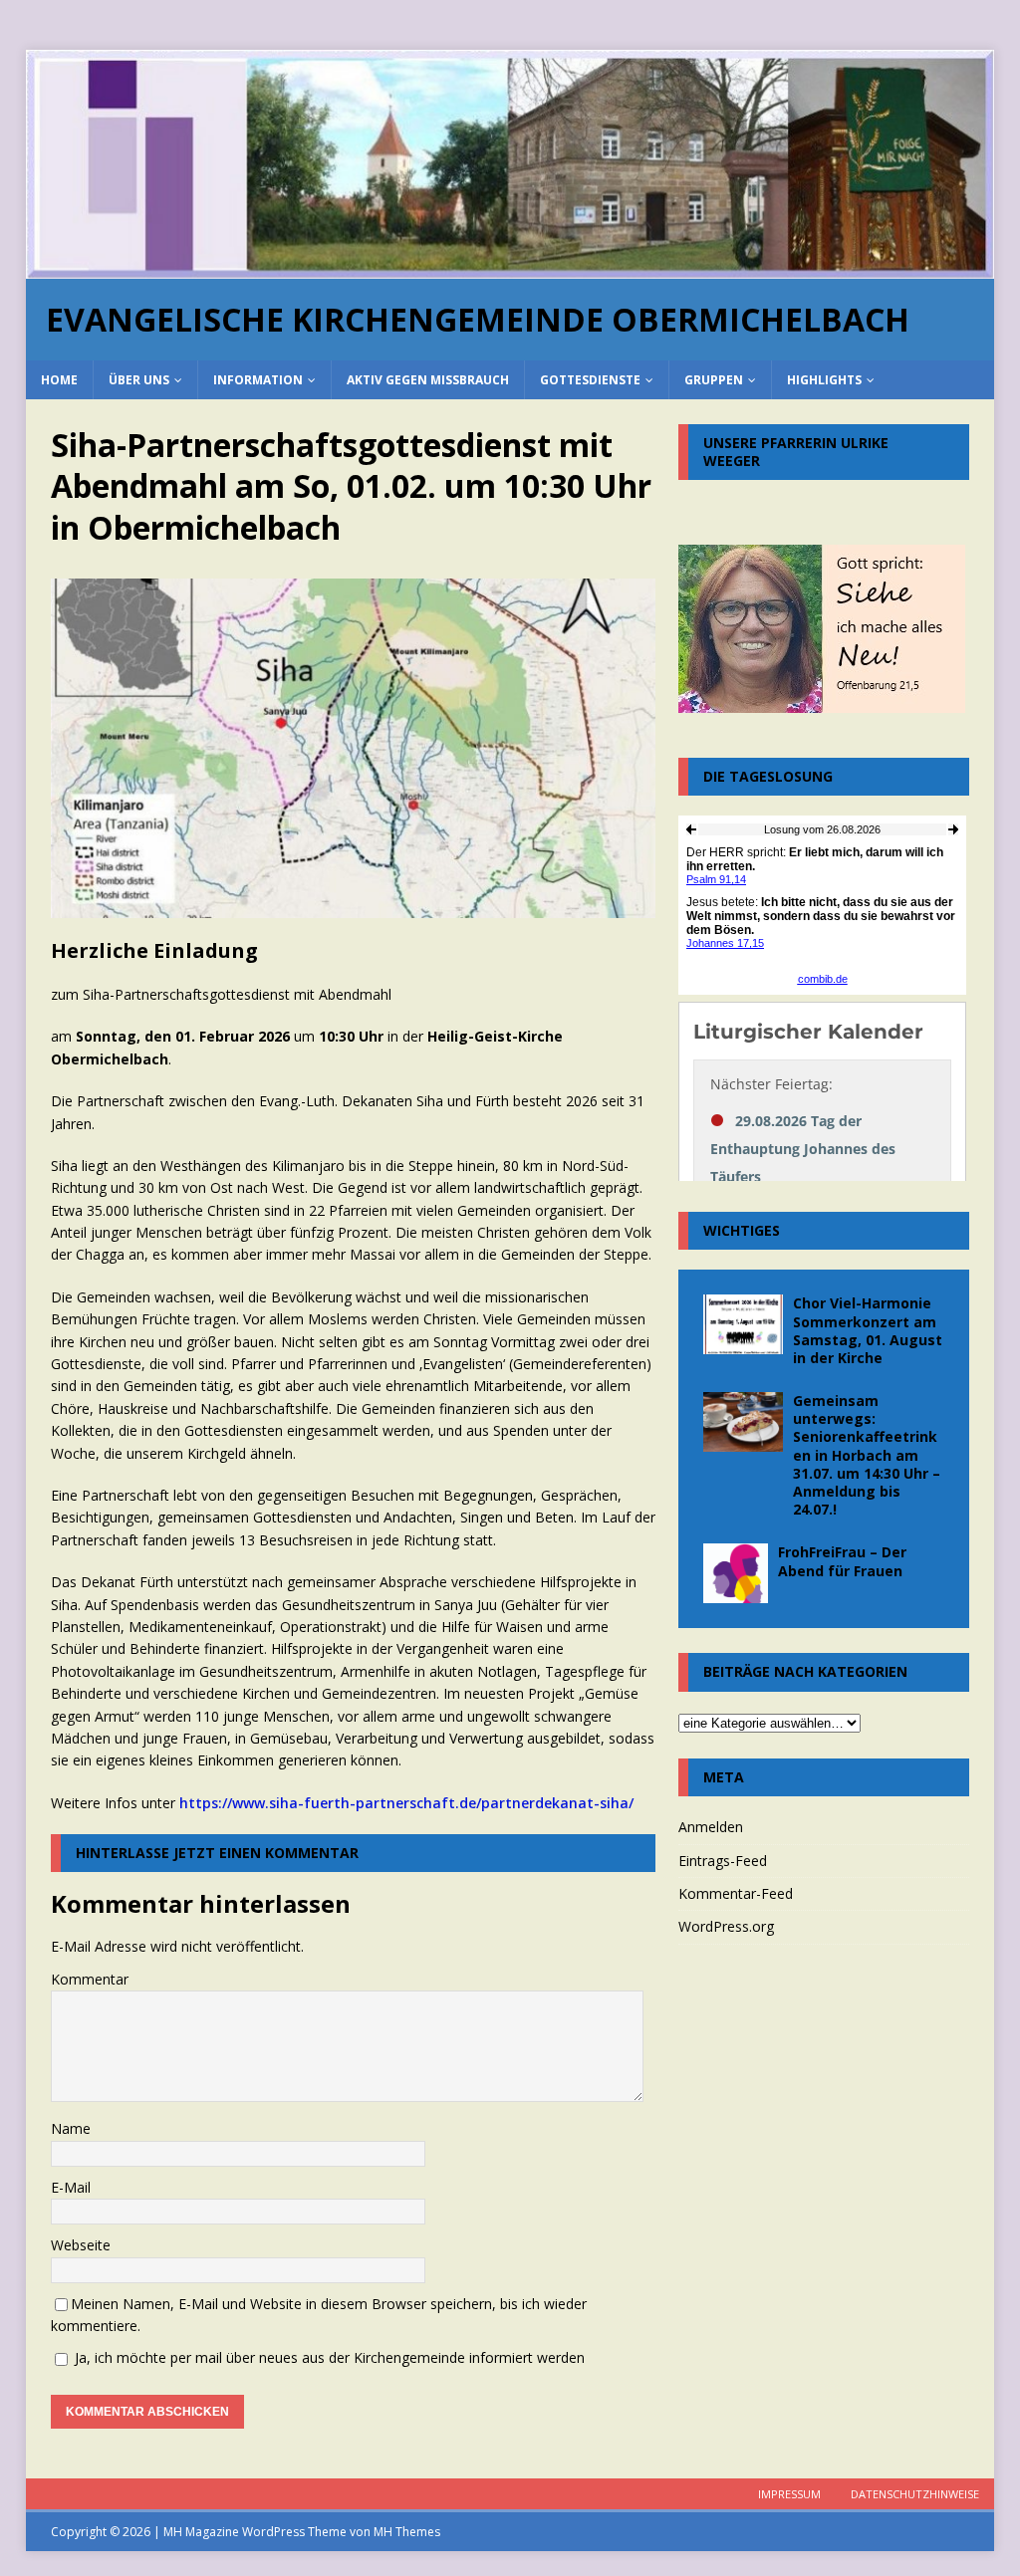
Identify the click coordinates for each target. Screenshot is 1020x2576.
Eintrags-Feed (723, 1861)
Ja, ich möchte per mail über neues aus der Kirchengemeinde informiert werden (328, 2357)
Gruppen (714, 380)
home (59, 380)
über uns (139, 380)
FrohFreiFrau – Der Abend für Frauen (842, 1561)
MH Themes (407, 2532)
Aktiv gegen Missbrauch (428, 380)
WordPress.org (726, 1926)
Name (71, 2128)
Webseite (81, 2245)
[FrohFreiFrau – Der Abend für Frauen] (736, 1573)
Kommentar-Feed (736, 1893)
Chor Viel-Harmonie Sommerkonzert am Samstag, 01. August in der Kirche (868, 1330)
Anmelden (711, 1827)
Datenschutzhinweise (915, 2494)
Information (258, 380)
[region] (510, 164)
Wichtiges (742, 1230)
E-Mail (71, 2187)
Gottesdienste (590, 380)
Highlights (824, 380)
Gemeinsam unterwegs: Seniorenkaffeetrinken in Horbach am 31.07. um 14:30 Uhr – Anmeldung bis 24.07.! (867, 1455)
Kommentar (90, 1979)
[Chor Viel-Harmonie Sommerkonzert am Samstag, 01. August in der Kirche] (743, 1324)
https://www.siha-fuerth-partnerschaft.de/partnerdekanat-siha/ (406, 1803)
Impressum (789, 2494)
